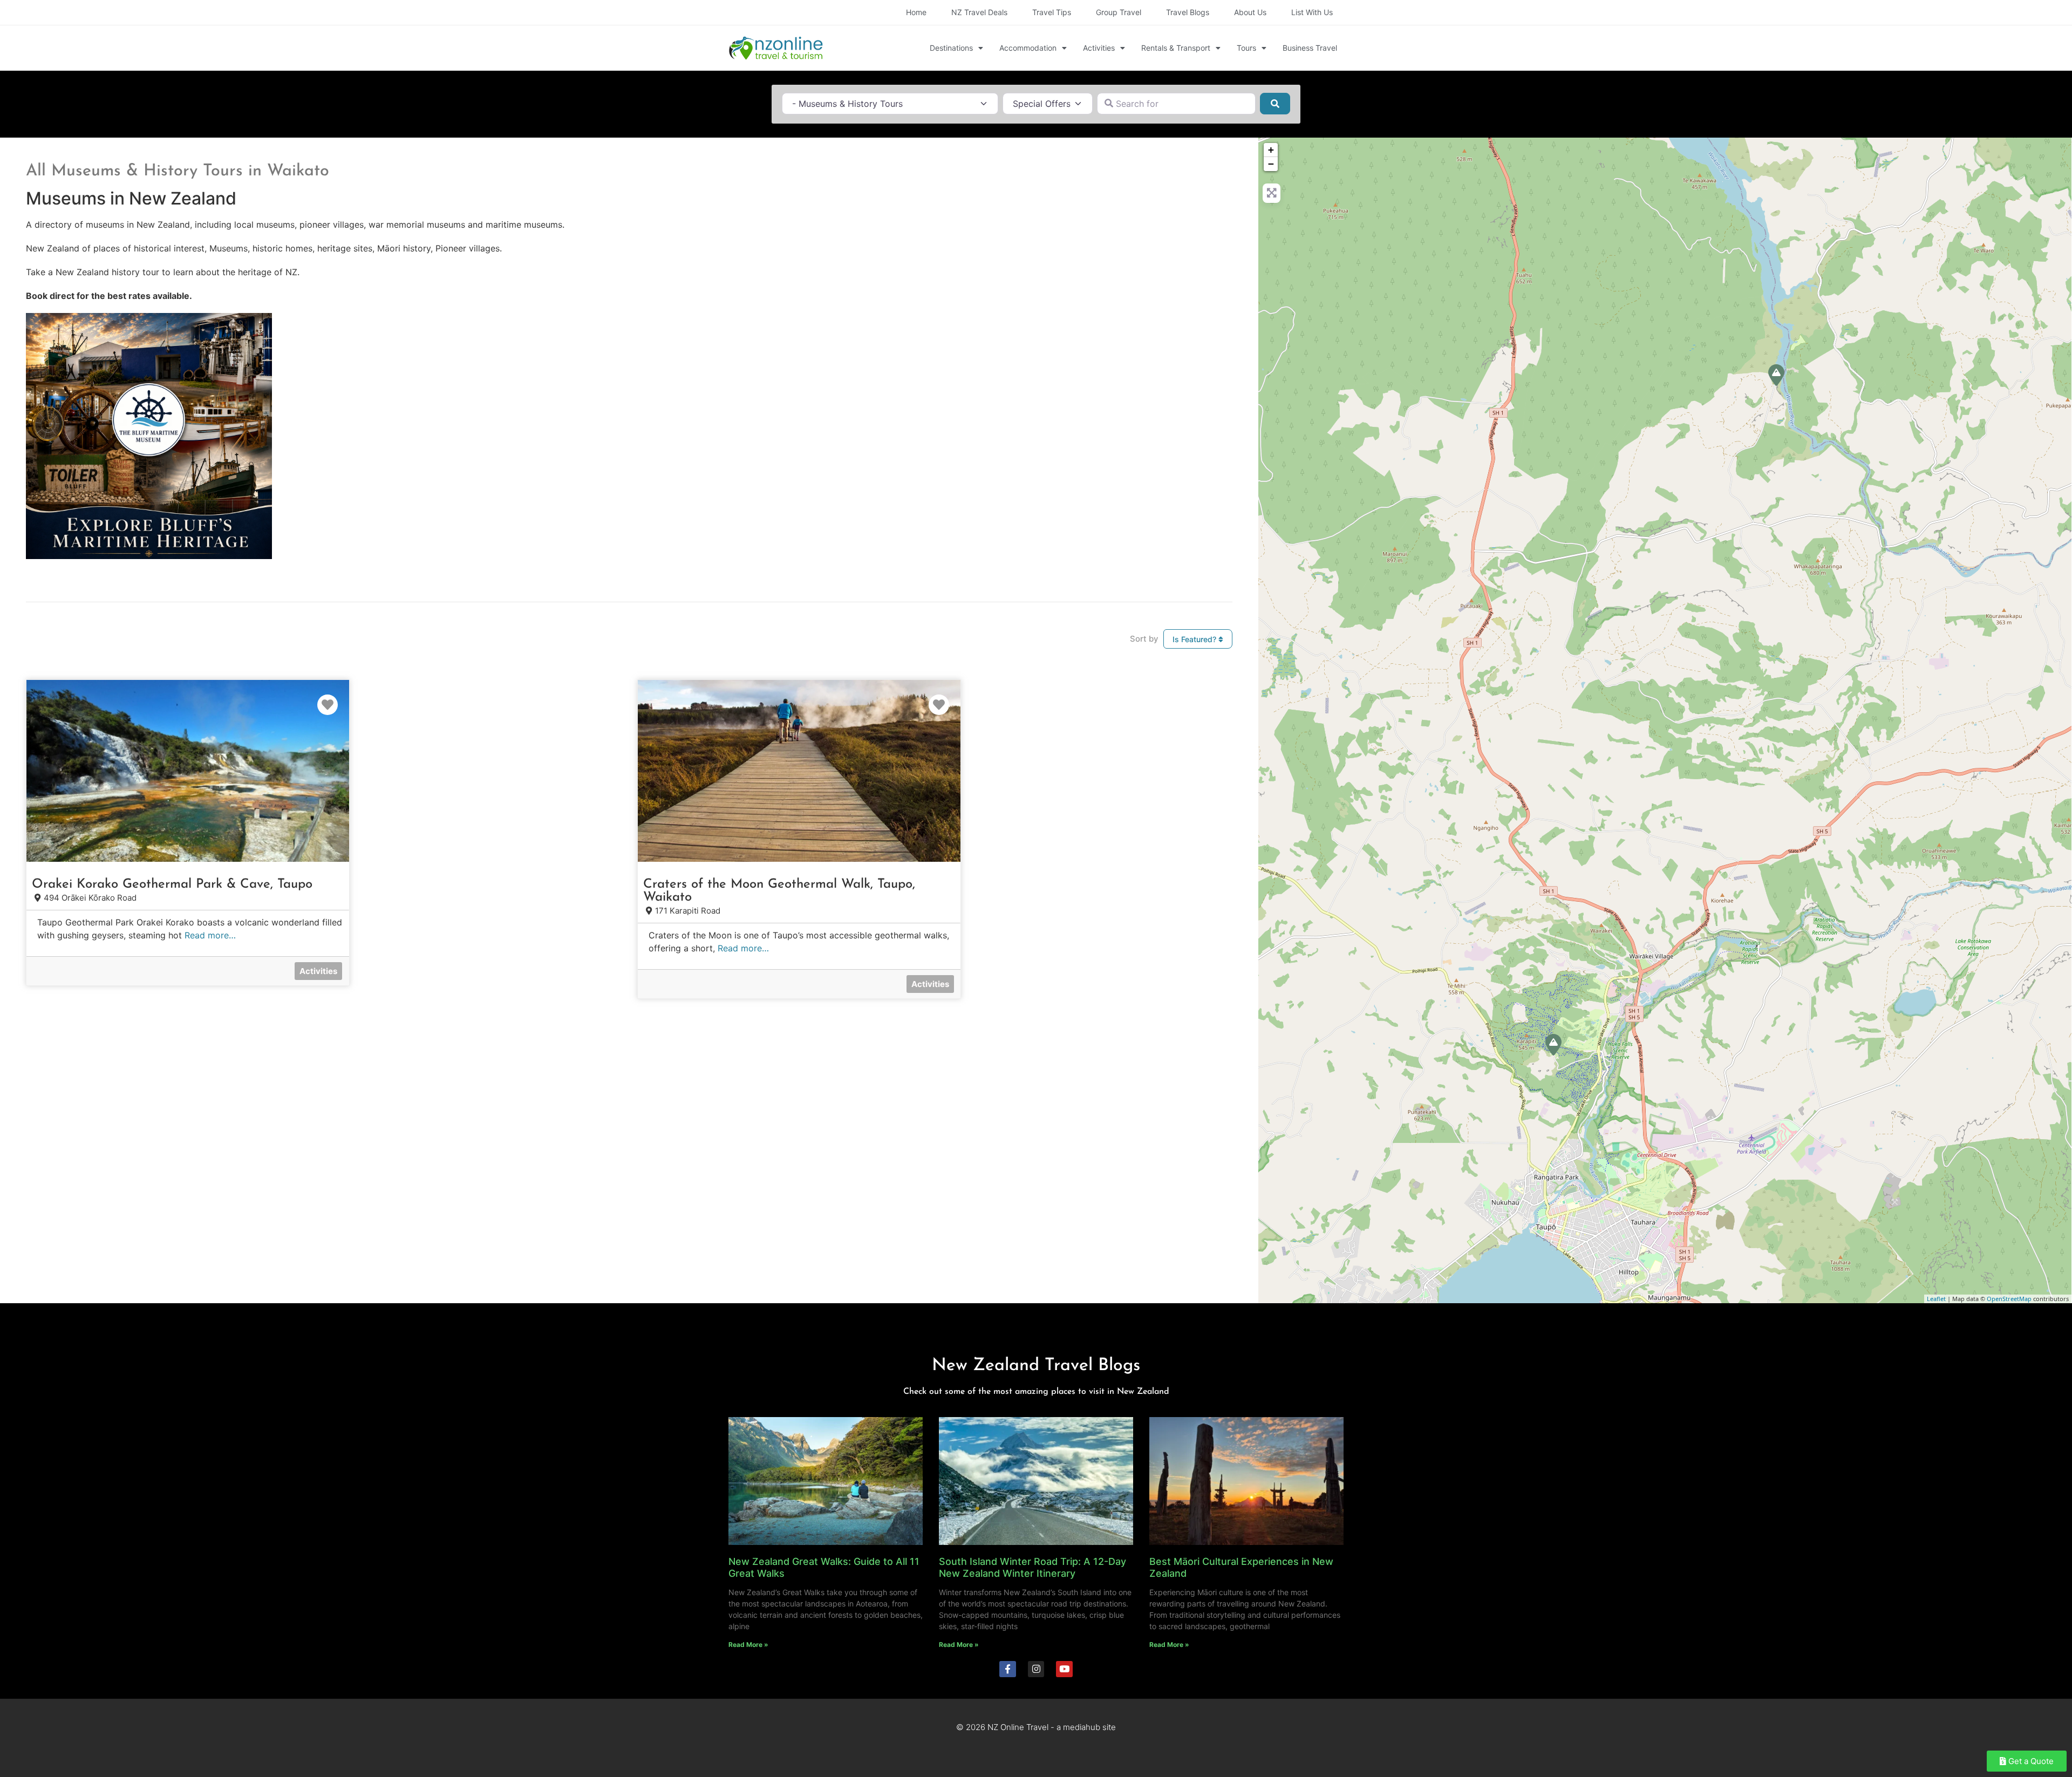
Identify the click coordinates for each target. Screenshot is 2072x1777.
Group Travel (1119, 12)
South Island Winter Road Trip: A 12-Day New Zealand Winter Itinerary (1032, 1567)
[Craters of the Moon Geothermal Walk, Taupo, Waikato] (1553, 1045)
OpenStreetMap (2009, 1299)
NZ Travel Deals (979, 12)
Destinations (951, 48)
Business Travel (1310, 48)
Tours (1246, 48)
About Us (1250, 12)
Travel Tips (1052, 12)
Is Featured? (1195, 639)
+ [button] (1271, 150)
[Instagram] (1036, 1669)
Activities (1099, 48)
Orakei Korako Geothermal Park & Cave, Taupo (172, 884)
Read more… (210, 935)
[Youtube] (1064, 1669)
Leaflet (1936, 1299)
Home (916, 12)
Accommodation (1028, 48)
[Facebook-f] (1008, 1669)
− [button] (1271, 164)
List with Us (1312, 12)
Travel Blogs (1188, 12)
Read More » (748, 1645)
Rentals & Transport (1176, 48)
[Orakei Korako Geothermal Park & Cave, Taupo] (1776, 375)
